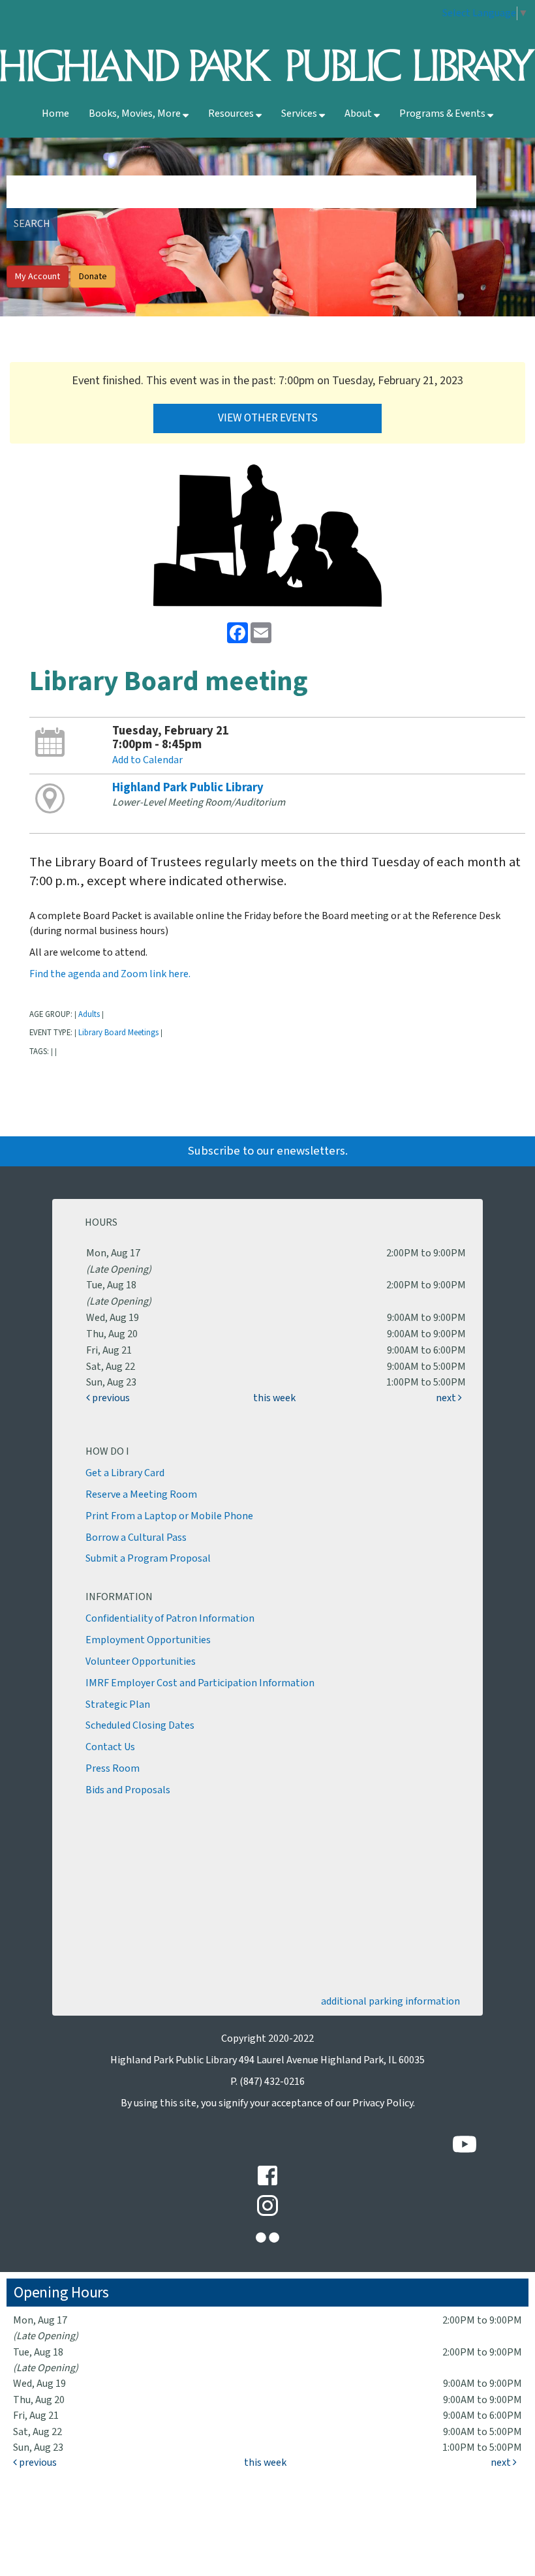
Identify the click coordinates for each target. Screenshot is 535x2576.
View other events (268, 418)
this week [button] (274, 1398)
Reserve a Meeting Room (141, 1495)
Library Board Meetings (118, 1033)
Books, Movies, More (136, 114)
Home (55, 114)
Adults (89, 1014)
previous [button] (110, 1398)
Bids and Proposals (128, 1790)
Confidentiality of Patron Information (170, 1619)
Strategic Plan (118, 1705)
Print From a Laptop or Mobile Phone (169, 1516)
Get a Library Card (125, 1473)
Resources (232, 114)
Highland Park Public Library (188, 788)
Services (300, 114)
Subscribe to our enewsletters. (268, 1151)
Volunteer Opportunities (141, 1662)
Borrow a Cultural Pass (136, 1538)
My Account (38, 277)
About (359, 114)
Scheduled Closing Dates (140, 1726)
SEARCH (32, 224)
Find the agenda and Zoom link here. (110, 974)
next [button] (447, 1398)
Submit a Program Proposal (148, 1559)
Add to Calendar (147, 760)
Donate (93, 277)
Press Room (113, 1769)
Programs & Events (443, 114)
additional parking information (390, 2002)
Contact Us (110, 1747)
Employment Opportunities (148, 1640)
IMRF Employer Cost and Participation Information (200, 1683)
